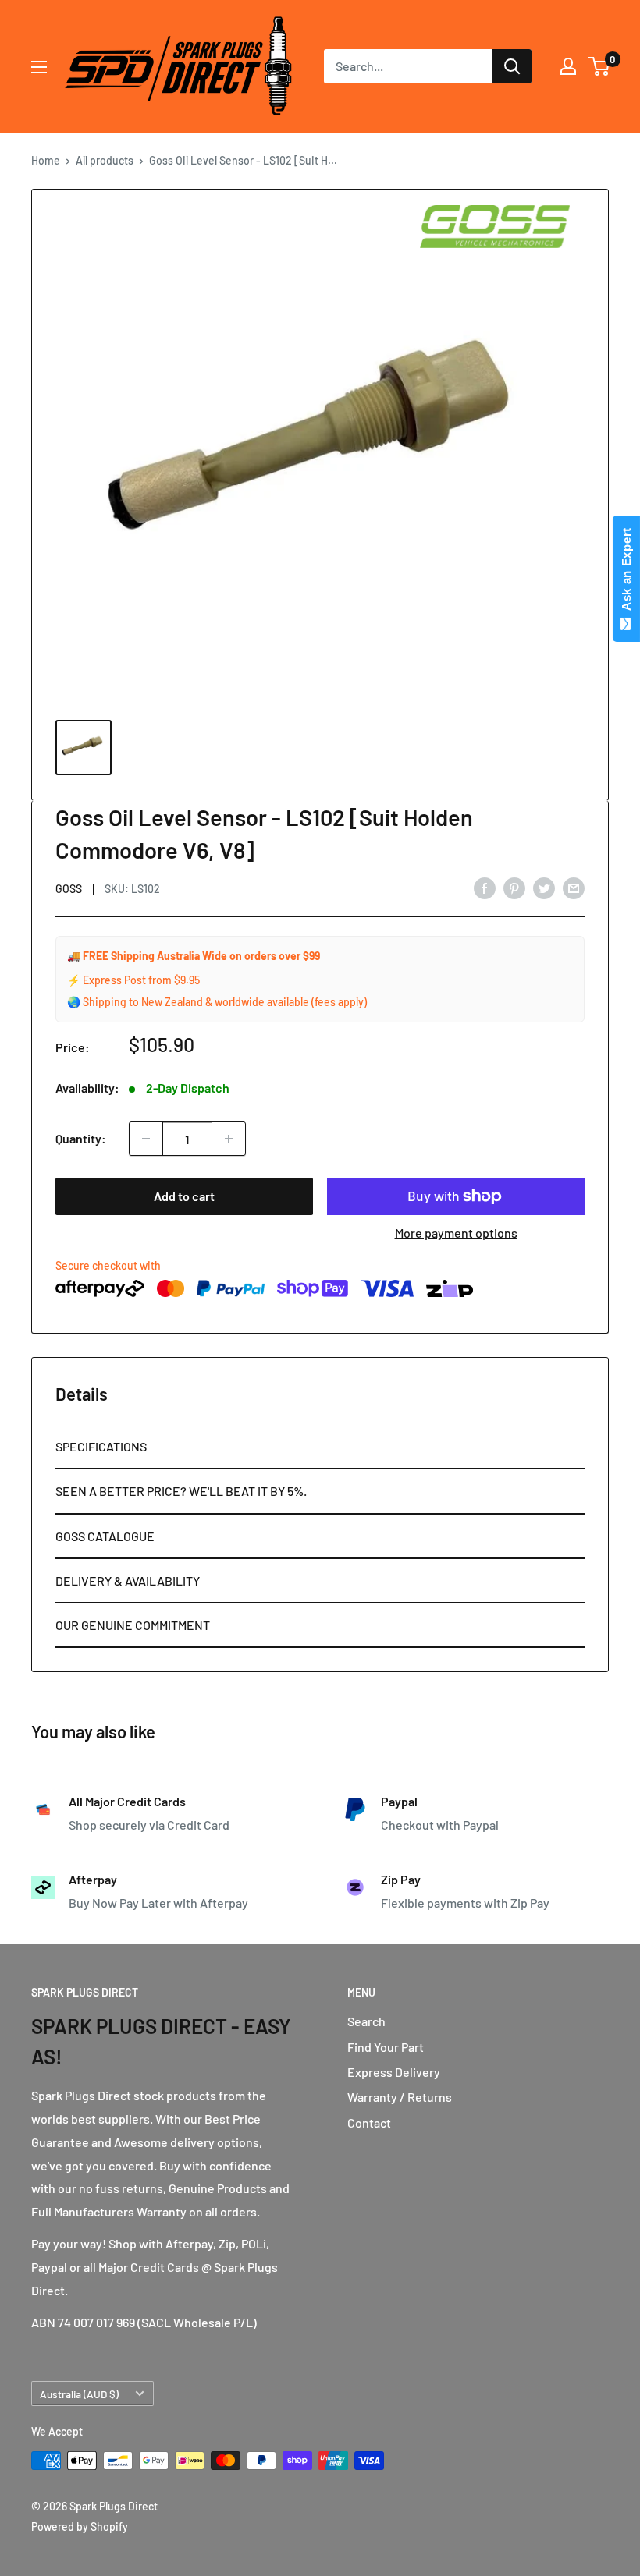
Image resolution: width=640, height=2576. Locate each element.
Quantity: (81, 1138)
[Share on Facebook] (485, 887)
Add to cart (184, 1196)
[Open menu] (39, 67)
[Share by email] (574, 887)
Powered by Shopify (80, 2526)
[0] (600, 66)
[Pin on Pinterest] (514, 887)
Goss (69, 889)
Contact (369, 2122)
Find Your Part (386, 2047)
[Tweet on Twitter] (544, 887)
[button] (320, 1447)
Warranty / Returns (400, 2097)
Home (46, 160)
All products (105, 160)
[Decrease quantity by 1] (146, 1139)
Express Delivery (394, 2072)
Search (366, 2021)
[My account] (568, 66)
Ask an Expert (626, 572)
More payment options (456, 1233)
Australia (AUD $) (79, 2394)
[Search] (512, 66)
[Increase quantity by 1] (229, 1139)
